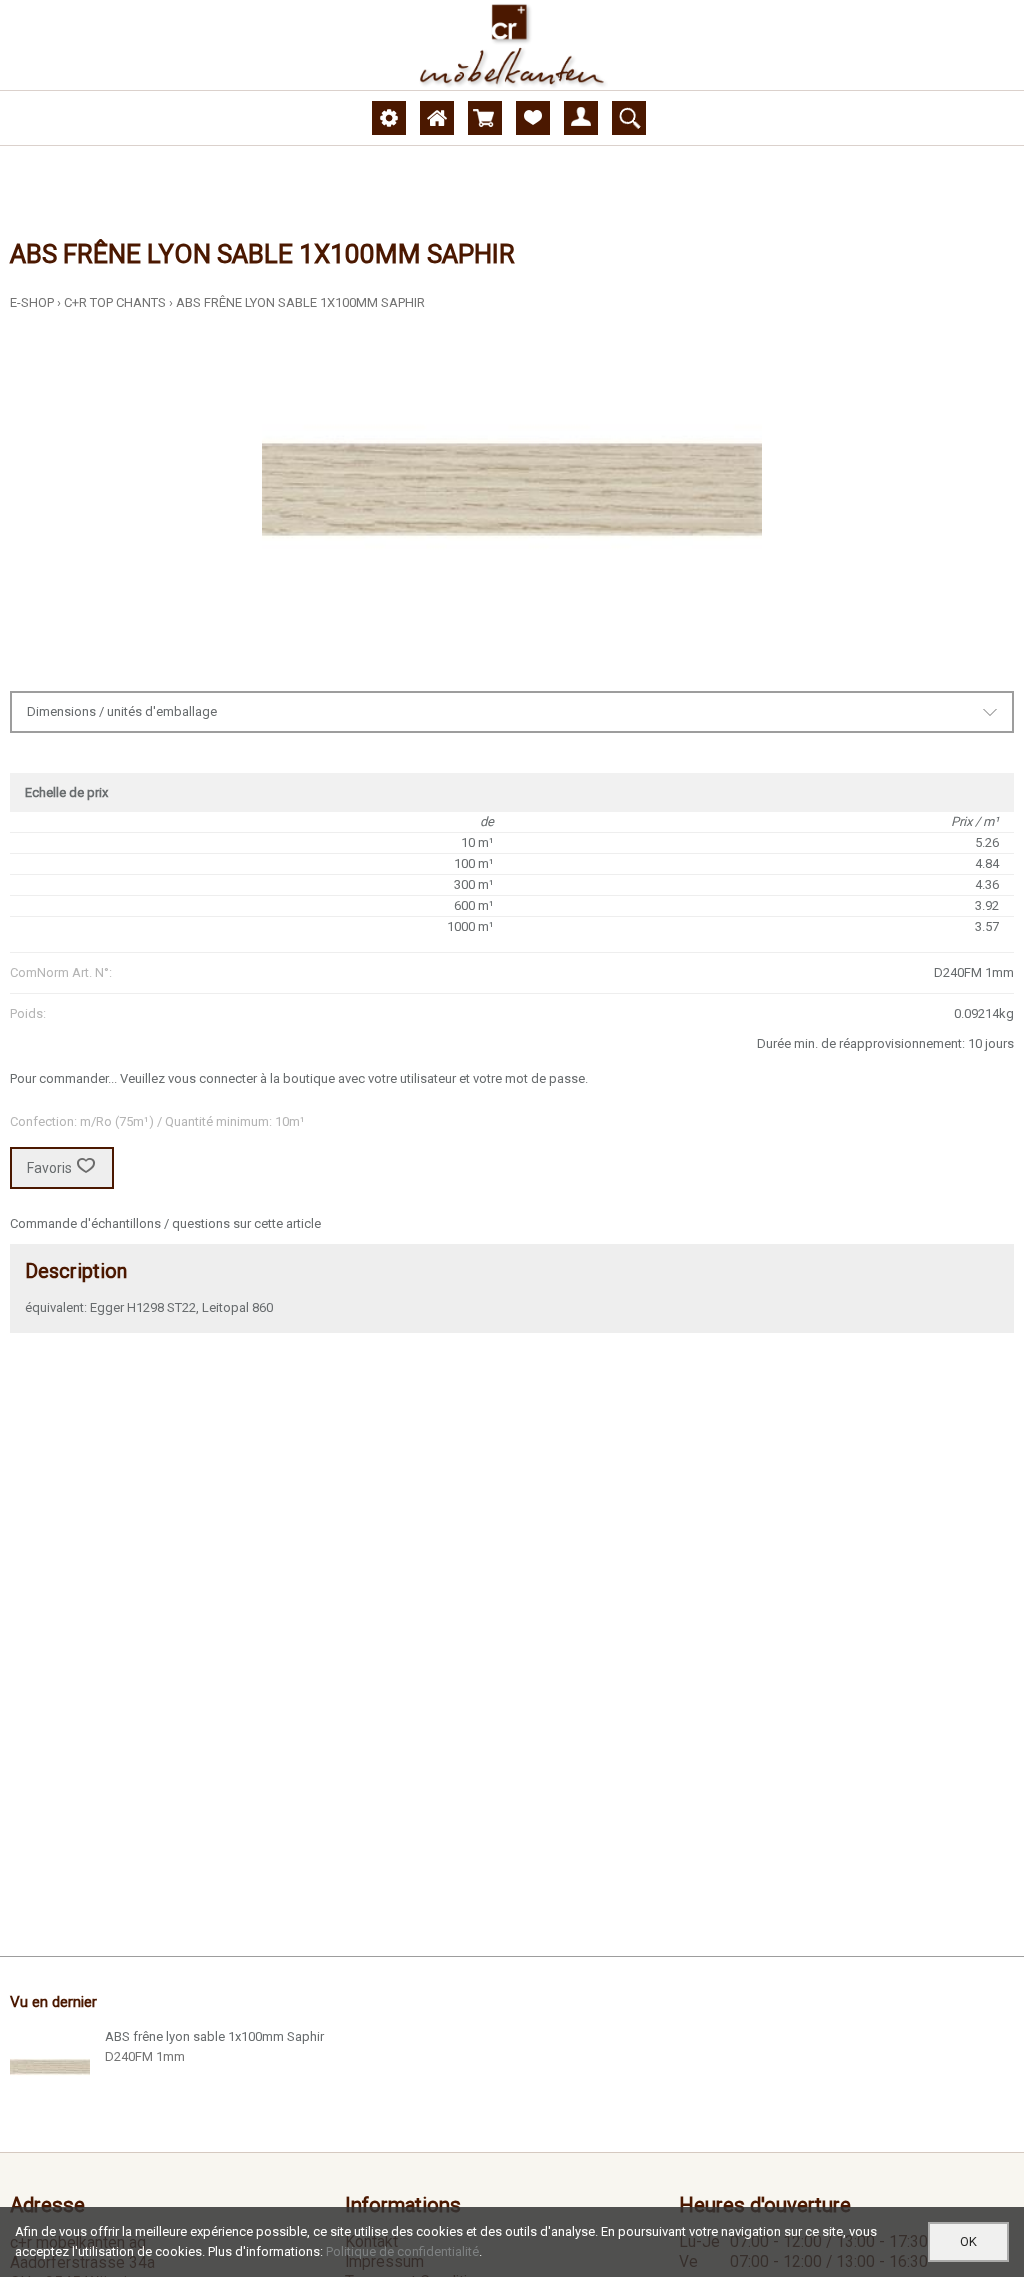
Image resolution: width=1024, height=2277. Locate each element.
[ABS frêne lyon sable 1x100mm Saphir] (50, 2067)
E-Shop (32, 302)
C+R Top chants (115, 302)
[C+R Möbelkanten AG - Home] (512, 45)
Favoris (49, 1168)
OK (968, 2241)
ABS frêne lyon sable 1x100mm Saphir (300, 302)
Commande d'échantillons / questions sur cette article (165, 1223)
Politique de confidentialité (402, 2251)
